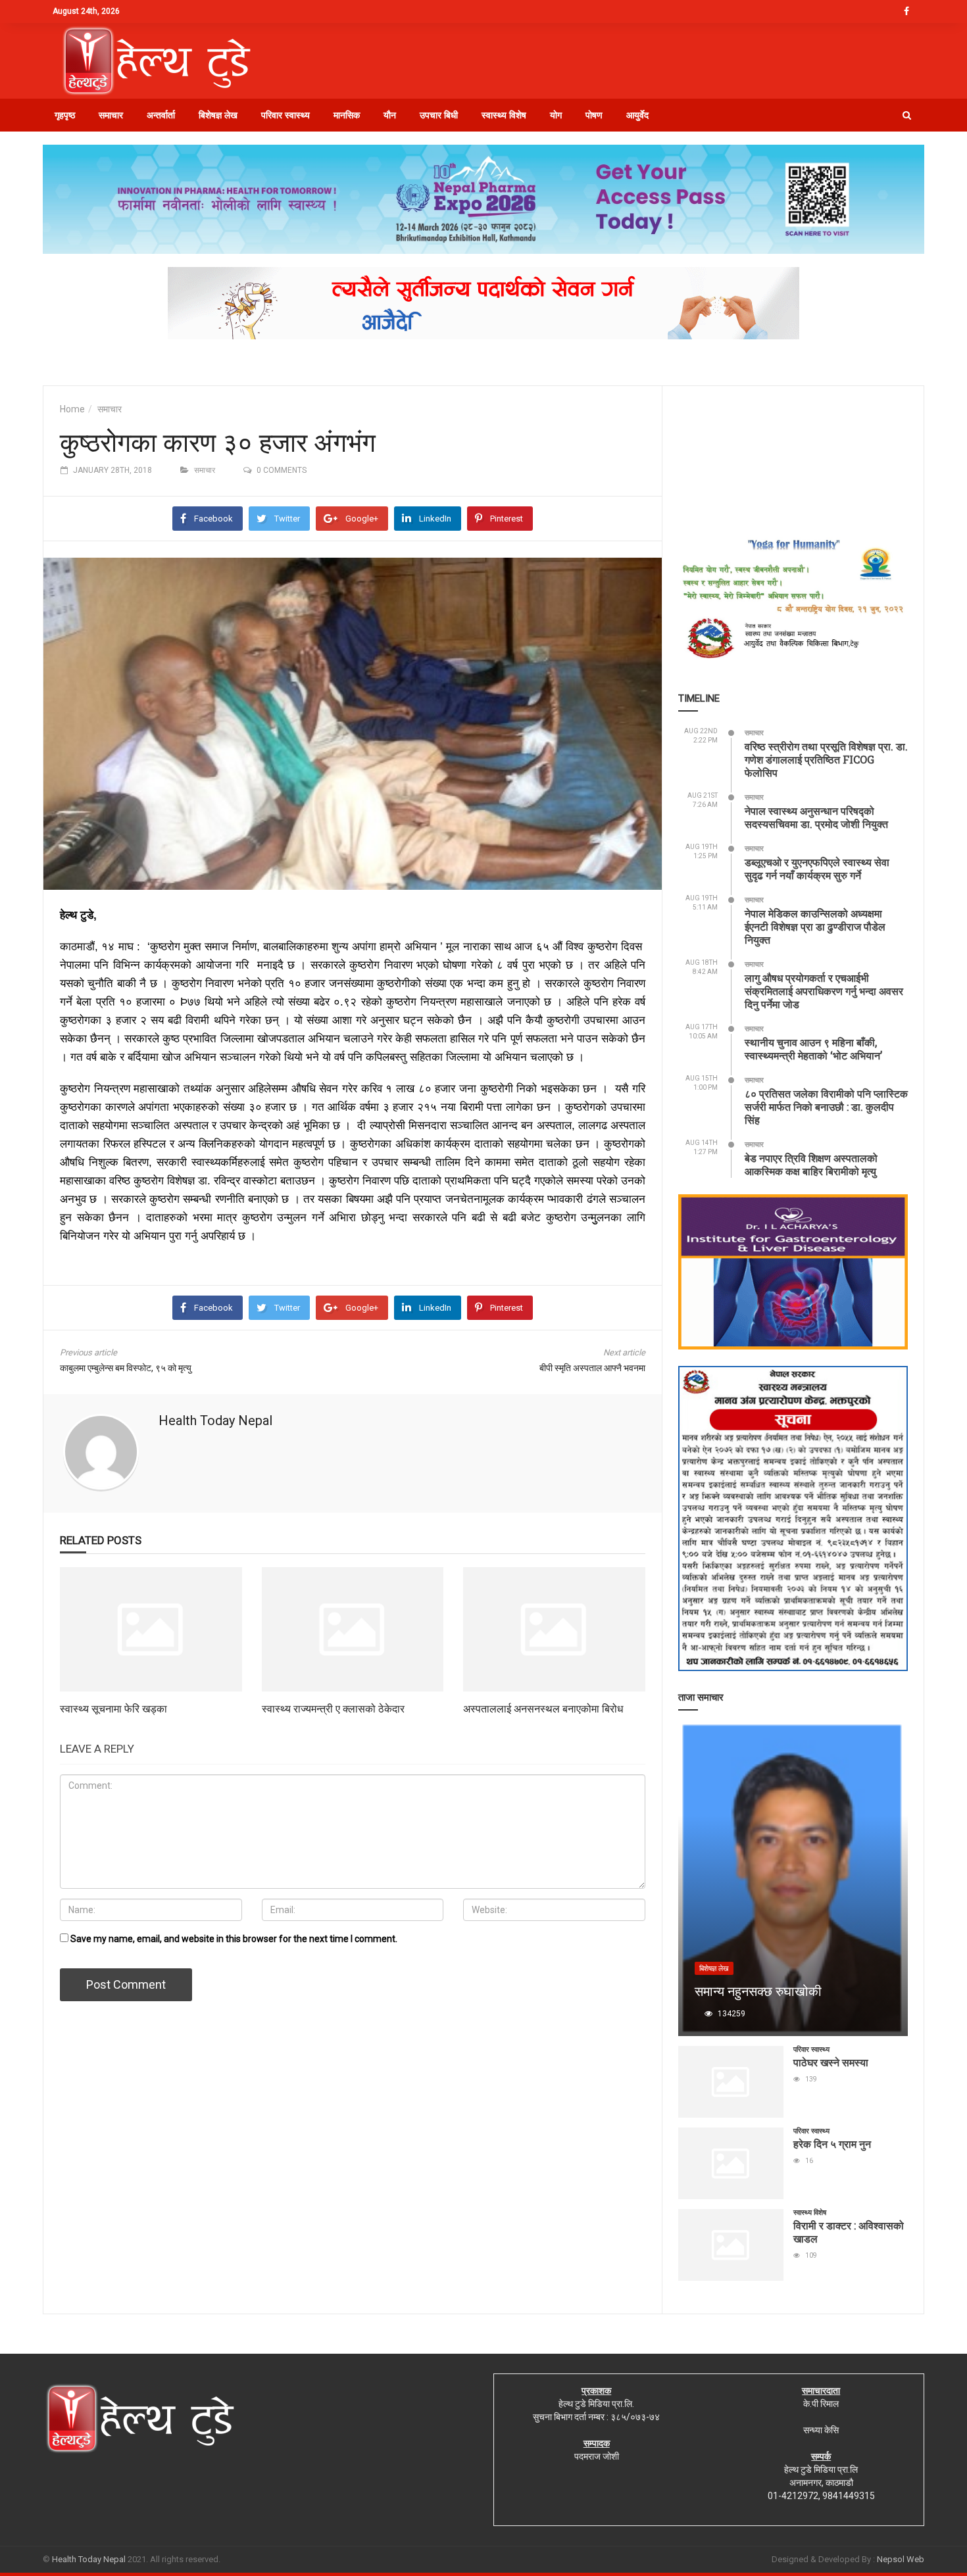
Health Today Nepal (215, 1421)
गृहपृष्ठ (65, 115)
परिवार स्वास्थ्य (285, 115)
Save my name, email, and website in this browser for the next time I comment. (234, 1939)
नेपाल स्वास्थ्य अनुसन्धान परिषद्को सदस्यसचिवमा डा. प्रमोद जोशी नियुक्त (816, 817)
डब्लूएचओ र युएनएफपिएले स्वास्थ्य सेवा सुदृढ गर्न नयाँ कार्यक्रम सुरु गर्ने (817, 868)
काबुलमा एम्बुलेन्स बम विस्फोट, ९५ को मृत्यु (126, 1368)
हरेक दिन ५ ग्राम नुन (832, 2144)
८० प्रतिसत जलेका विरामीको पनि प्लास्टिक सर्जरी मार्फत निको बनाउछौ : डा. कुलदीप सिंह (826, 1106)
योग (556, 115)
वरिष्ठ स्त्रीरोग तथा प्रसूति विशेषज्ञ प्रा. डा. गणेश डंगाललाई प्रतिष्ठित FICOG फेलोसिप (826, 759)
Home (72, 409)
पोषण (594, 115)
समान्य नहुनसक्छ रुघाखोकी (758, 1991)
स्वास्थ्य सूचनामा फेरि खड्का (113, 1708)
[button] (907, 115)
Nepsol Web (901, 2559)
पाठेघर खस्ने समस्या (831, 2062)
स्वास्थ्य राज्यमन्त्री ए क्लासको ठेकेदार (333, 1708)
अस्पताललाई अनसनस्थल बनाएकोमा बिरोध (543, 1708)
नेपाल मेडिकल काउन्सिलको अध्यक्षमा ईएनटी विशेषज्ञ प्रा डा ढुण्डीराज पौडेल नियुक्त (815, 926)
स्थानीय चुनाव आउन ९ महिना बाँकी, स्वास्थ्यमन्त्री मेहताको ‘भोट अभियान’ (813, 1049)
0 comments (282, 470)
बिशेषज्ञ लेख (218, 115)
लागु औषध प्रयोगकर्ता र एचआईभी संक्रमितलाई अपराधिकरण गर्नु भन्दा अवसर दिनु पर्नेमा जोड (824, 991)
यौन (390, 115)
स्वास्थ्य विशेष (504, 115)
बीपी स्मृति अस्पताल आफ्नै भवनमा (592, 1368)
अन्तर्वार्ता (161, 115)
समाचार (111, 115)
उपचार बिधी (439, 115)
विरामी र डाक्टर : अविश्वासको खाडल (849, 2232)
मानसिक (347, 115)
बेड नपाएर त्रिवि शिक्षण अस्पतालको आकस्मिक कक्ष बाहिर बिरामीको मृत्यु (811, 1164)
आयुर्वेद (637, 115)
